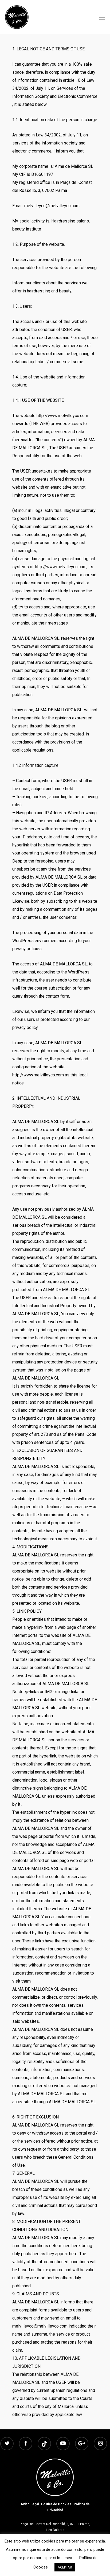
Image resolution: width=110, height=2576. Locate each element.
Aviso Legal (30, 2504)
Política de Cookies (56, 2504)
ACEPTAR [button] (65, 2567)
